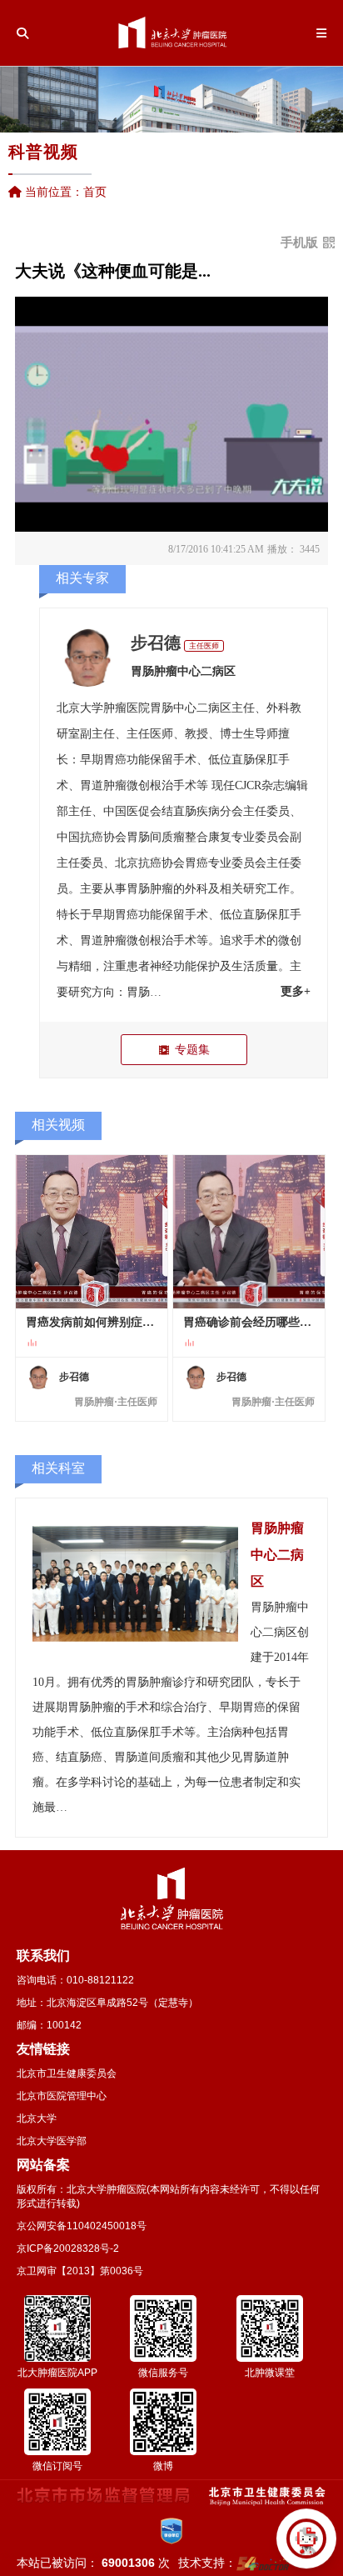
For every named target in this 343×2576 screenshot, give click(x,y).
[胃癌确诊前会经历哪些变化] (249, 1232)
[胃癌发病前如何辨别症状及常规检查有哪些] (92, 1232)
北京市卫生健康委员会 (67, 2073)
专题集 (192, 1049)
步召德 (156, 643)
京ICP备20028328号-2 (68, 2248)
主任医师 (204, 646)
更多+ (296, 991)
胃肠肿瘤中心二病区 (183, 671)
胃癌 (115, 760)
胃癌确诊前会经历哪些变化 (249, 1322)
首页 (95, 192)
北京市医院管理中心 (62, 2096)
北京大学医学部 (52, 2141)
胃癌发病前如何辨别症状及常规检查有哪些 (92, 1322)
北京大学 (37, 2118)
